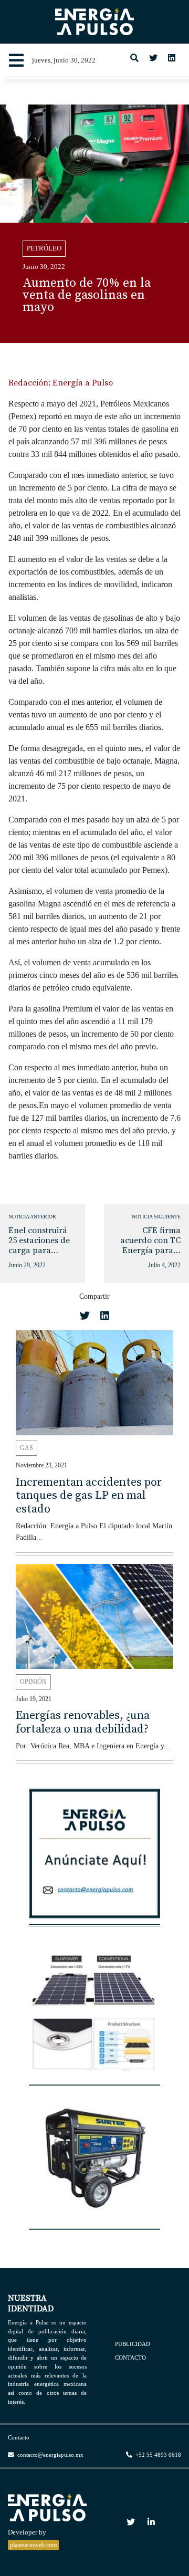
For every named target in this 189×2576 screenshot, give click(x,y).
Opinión (33, 1682)
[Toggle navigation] (16, 61)
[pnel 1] (94, 2019)
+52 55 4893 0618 (157, 2455)
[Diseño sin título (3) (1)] (94, 1859)
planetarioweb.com (33, 2545)
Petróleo (44, 248)
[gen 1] (94, 2163)
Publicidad (133, 2344)
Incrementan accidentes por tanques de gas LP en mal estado (89, 1496)
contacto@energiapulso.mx (50, 2455)
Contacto (130, 2357)
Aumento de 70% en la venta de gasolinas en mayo (87, 295)
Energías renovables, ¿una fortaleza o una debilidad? (83, 1722)
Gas (27, 1448)
